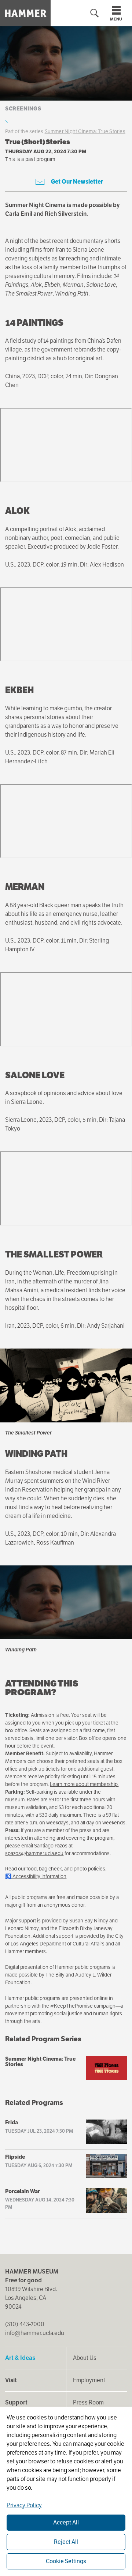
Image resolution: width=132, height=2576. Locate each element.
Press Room (88, 2402)
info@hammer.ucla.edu (35, 2333)
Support (16, 2402)
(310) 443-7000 (25, 2324)
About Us (85, 2358)
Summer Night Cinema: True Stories (85, 131)
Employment (89, 2380)
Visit (11, 2380)
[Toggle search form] (95, 13)
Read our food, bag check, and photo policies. (56, 1869)
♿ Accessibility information (36, 1876)
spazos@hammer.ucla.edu (34, 1853)
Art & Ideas (20, 2358)
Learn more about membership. (84, 1784)
